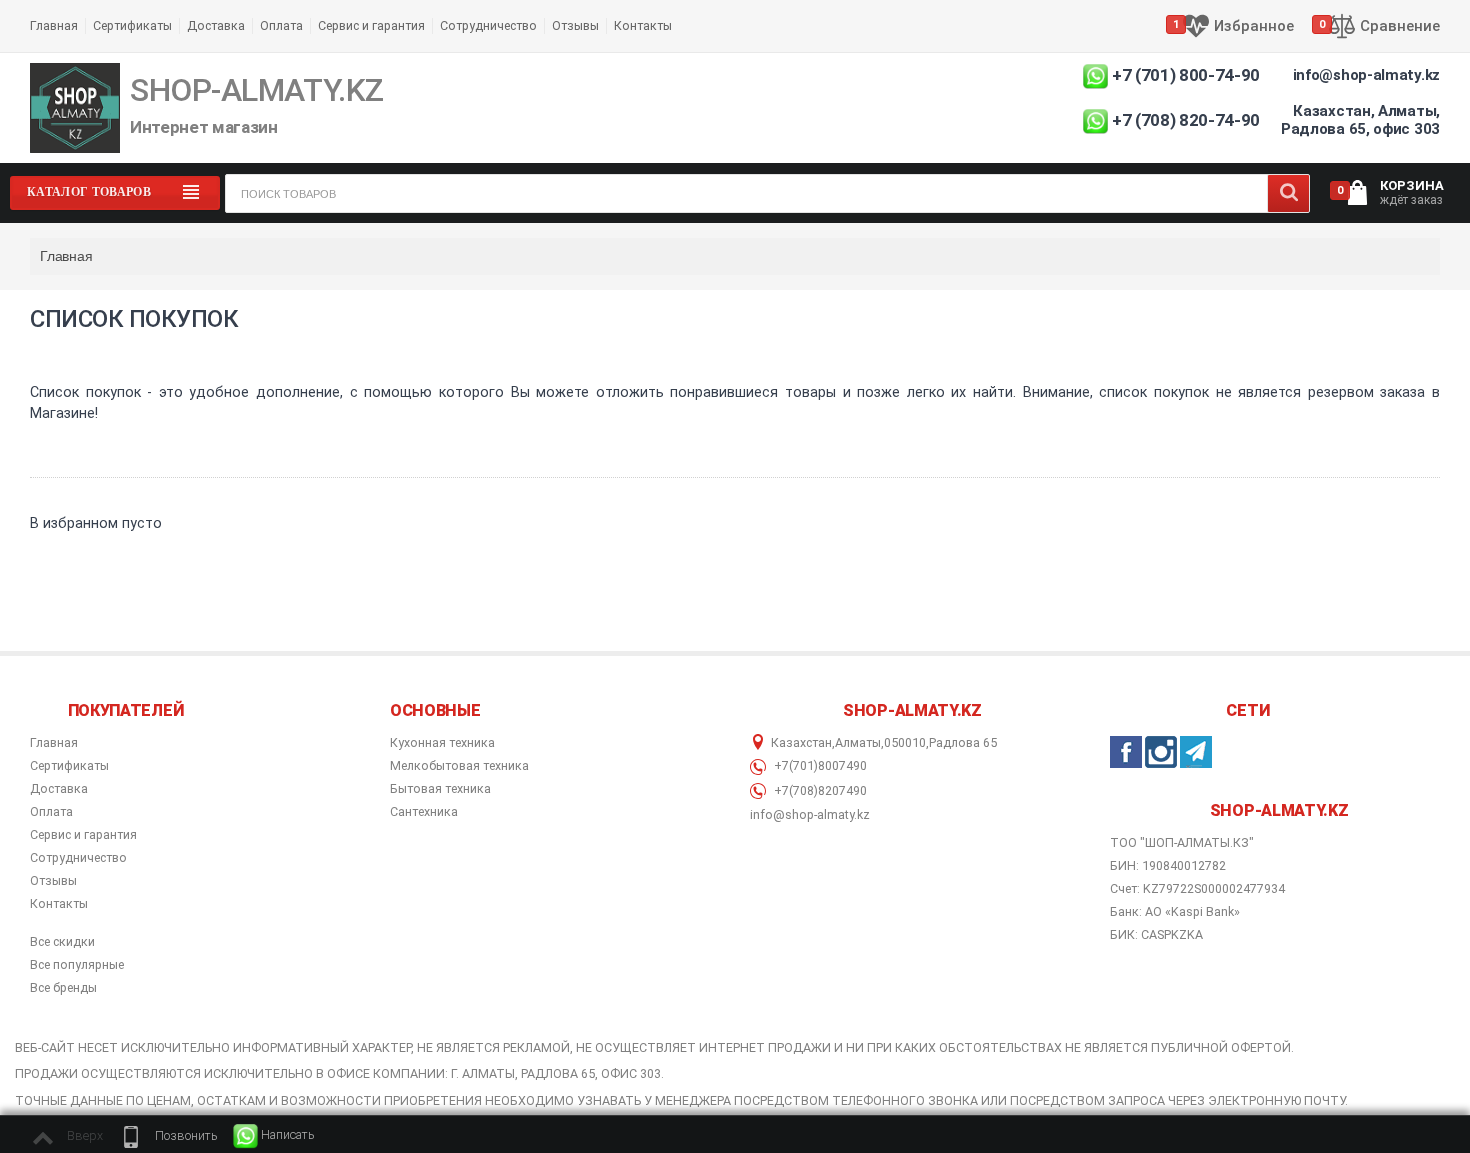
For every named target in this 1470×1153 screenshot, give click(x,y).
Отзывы (575, 25)
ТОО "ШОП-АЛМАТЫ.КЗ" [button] (1182, 843)
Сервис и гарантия (371, 25)
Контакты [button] (59, 904)
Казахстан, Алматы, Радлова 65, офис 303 (1360, 120)
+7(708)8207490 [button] (819, 791)
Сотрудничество (488, 25)
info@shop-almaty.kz (1366, 75)
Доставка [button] (59, 789)
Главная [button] (54, 743)
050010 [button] (905, 743)
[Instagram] (1161, 752)
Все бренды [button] (63, 988)
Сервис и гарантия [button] (83, 835)
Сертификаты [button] (69, 766)
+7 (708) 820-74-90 (1186, 120)
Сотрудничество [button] (78, 858)
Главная (54, 25)
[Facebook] (1126, 752)
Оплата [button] (51, 812)
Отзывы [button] (53, 881)
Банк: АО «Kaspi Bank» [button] (1175, 911)
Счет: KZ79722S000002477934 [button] (1197, 888)
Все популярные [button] (77, 965)
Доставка (216, 25)
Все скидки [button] (62, 942)
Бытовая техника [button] (440, 789)
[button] (168, 1136)
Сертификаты (132, 25)
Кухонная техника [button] (442, 743)
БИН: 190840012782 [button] (1168, 865)
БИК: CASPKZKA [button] (1156, 934)
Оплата (281, 25)
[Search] (1288, 193)
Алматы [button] (858, 743)
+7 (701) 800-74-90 (1186, 75)
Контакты (643, 25)
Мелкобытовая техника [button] (459, 766)
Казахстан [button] (801, 743)
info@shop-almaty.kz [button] (810, 815)
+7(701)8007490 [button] (819, 766)
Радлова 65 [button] (963, 743)
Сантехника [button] (424, 812)
